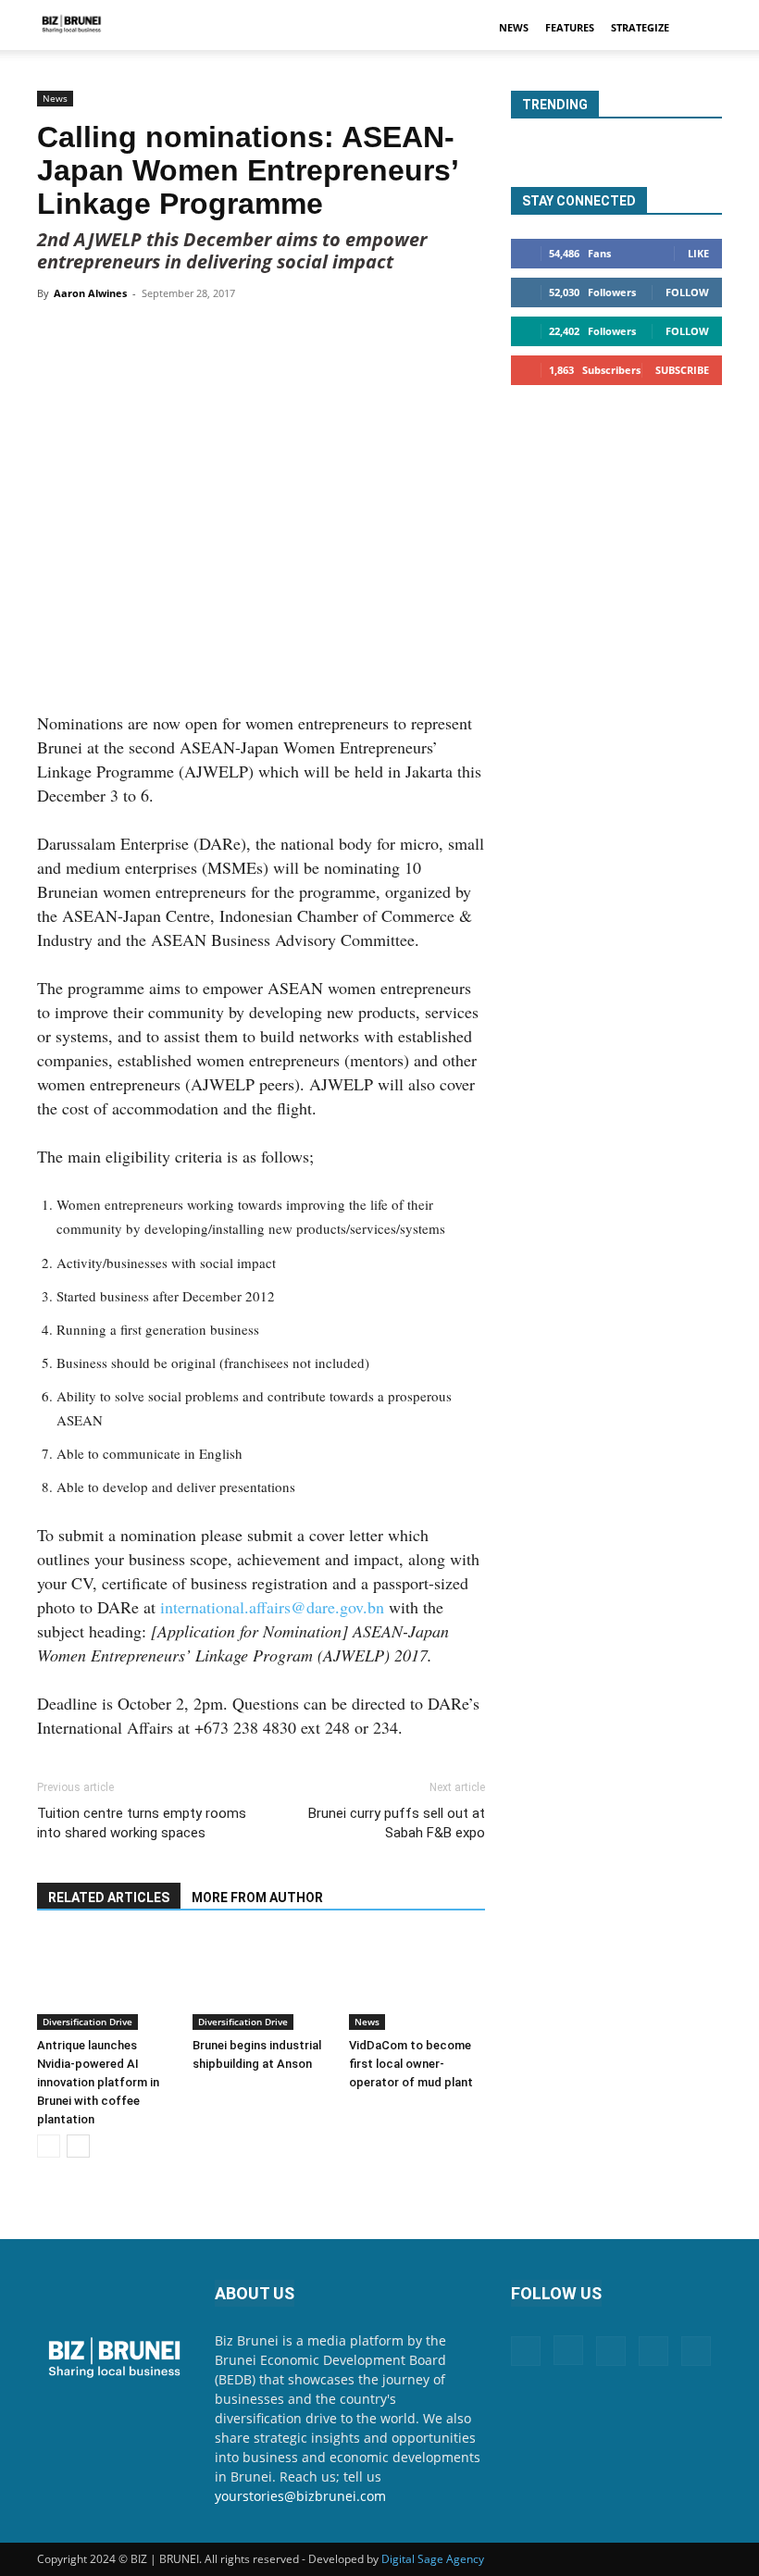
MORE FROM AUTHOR (257, 1898)
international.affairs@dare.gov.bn (272, 1607)
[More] (381, 335)
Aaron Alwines (90, 293)
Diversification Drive (87, 2022)
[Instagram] (568, 2350)
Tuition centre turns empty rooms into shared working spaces (142, 1823)
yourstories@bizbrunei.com (300, 2496)
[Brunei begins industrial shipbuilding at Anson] (261, 1982)
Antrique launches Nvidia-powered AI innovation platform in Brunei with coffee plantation (98, 2082)
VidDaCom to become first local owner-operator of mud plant (411, 2064)
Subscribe (682, 370)
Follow (687, 292)
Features (570, 27)
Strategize (640, 27)
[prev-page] (49, 2146)
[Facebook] (168, 335)
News (514, 27)
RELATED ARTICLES (109, 1898)
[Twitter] (210, 335)
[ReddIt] (338, 335)
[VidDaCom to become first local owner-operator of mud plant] (417, 1982)
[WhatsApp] (253, 335)
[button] (700, 28)
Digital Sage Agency (433, 2559)
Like (698, 253)
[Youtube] (696, 2351)
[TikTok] (653, 2351)
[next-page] (78, 2146)
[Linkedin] (295, 335)
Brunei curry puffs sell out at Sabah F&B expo (397, 1823)
